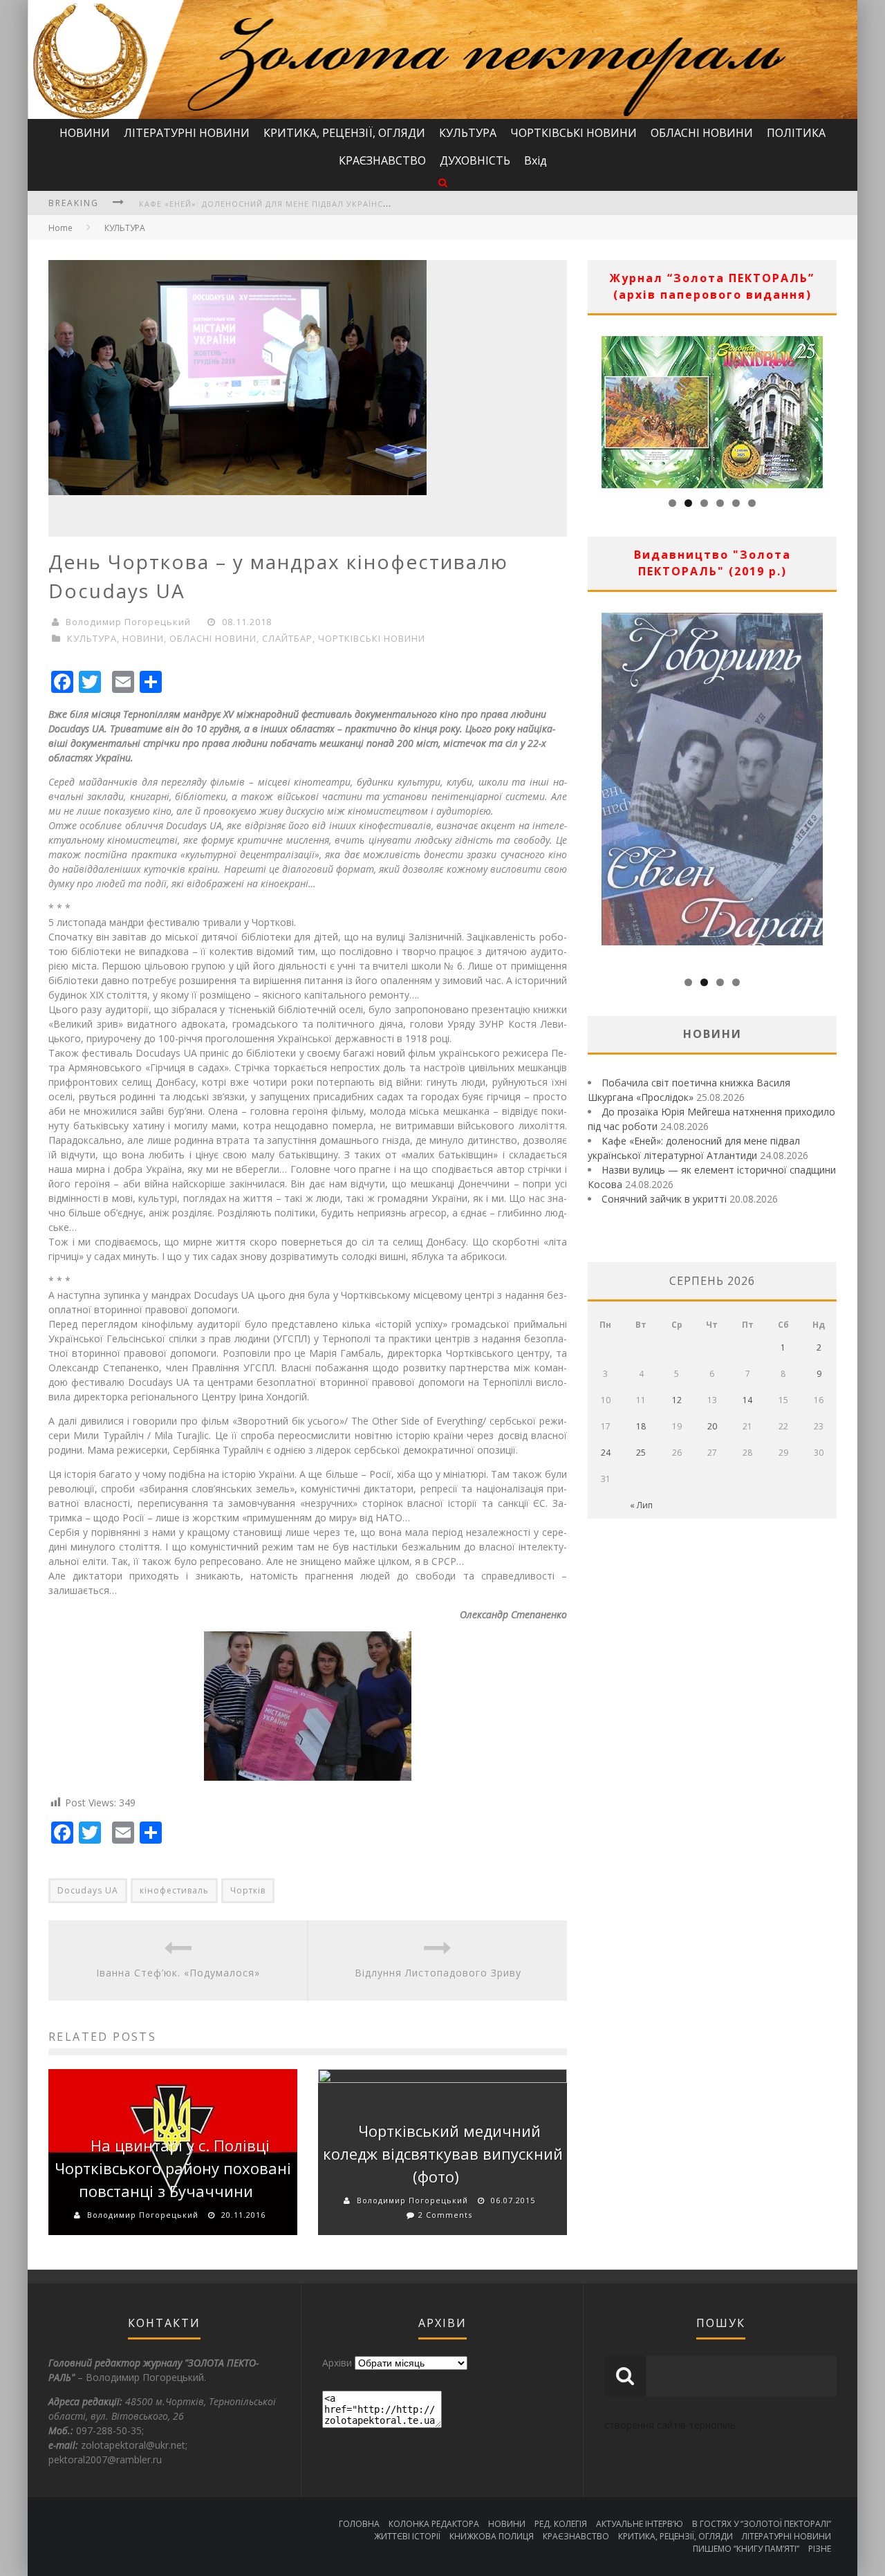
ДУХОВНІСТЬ (475, 160)
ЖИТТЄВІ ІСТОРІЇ (407, 2536)
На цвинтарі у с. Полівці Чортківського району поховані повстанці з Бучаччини (173, 2168)
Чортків (248, 1890)
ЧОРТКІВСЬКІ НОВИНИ (574, 133)
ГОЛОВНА (359, 2524)
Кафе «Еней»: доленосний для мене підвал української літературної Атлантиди (332, 204)
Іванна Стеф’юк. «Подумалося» (178, 1973)
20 (712, 1426)
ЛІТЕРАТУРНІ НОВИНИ (187, 133)
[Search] (443, 182)
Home (60, 228)
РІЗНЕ (820, 2549)
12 (677, 1400)
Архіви (337, 2363)
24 (606, 1453)
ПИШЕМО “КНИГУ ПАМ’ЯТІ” (746, 2549)
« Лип (641, 1505)
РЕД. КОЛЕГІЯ (561, 2524)
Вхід (535, 160)
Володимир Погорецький (128, 622)
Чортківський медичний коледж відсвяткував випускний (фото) (443, 2153)
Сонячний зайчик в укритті (664, 1199)
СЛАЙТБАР (287, 638)
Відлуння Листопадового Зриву (438, 1973)
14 (747, 1400)
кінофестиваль (174, 1890)
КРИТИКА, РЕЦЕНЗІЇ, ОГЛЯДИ (344, 133)
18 (641, 1426)
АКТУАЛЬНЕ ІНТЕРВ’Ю (640, 2524)
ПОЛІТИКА (796, 133)
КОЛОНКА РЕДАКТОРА (434, 2524)
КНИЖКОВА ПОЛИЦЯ (492, 2536)
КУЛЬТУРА (468, 133)
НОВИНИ (85, 133)
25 (641, 1453)
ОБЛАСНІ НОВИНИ (702, 133)
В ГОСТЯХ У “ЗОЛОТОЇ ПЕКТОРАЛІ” (762, 2524)
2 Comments (445, 2215)
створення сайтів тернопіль (670, 2425)
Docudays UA (88, 1890)
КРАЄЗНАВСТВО (382, 160)
